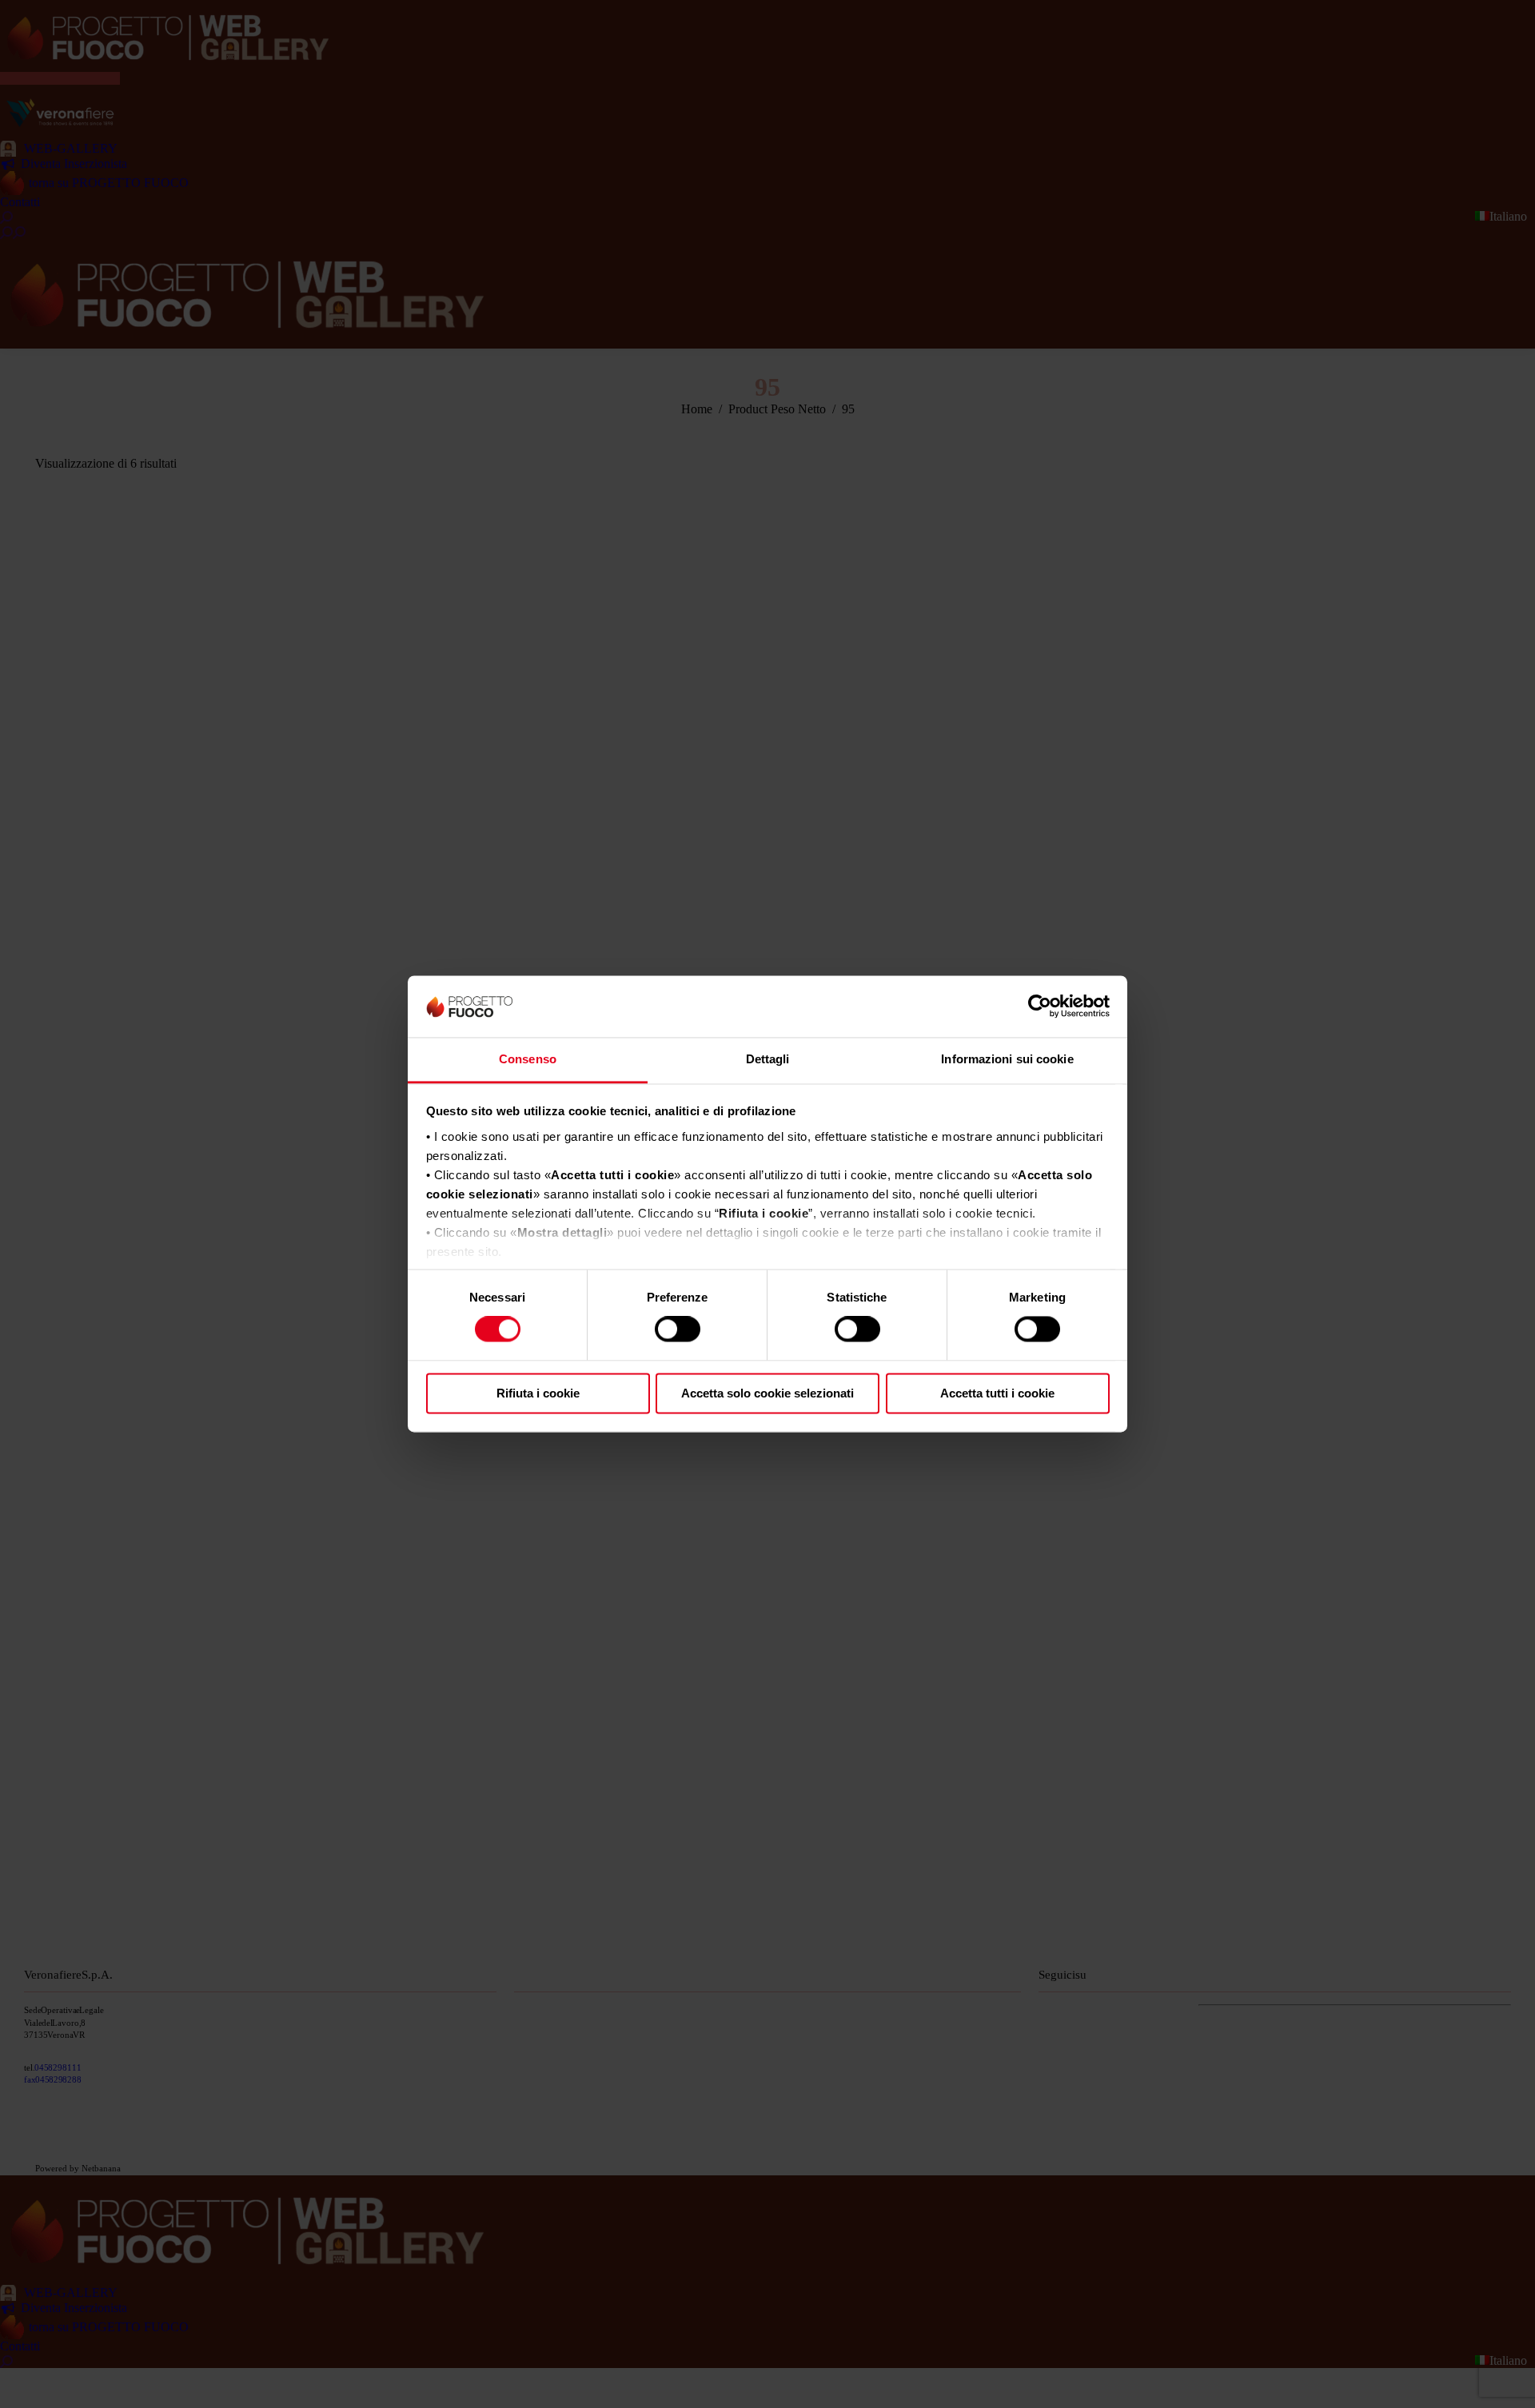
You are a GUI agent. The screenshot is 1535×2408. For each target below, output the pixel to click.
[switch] (678, 1330)
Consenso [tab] (528, 1059)
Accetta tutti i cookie (997, 1393)
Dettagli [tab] (768, 1059)
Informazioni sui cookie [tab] (1007, 1059)
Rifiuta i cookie (538, 1393)
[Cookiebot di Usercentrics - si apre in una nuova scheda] (1040, 1007)
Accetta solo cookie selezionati (767, 1393)
